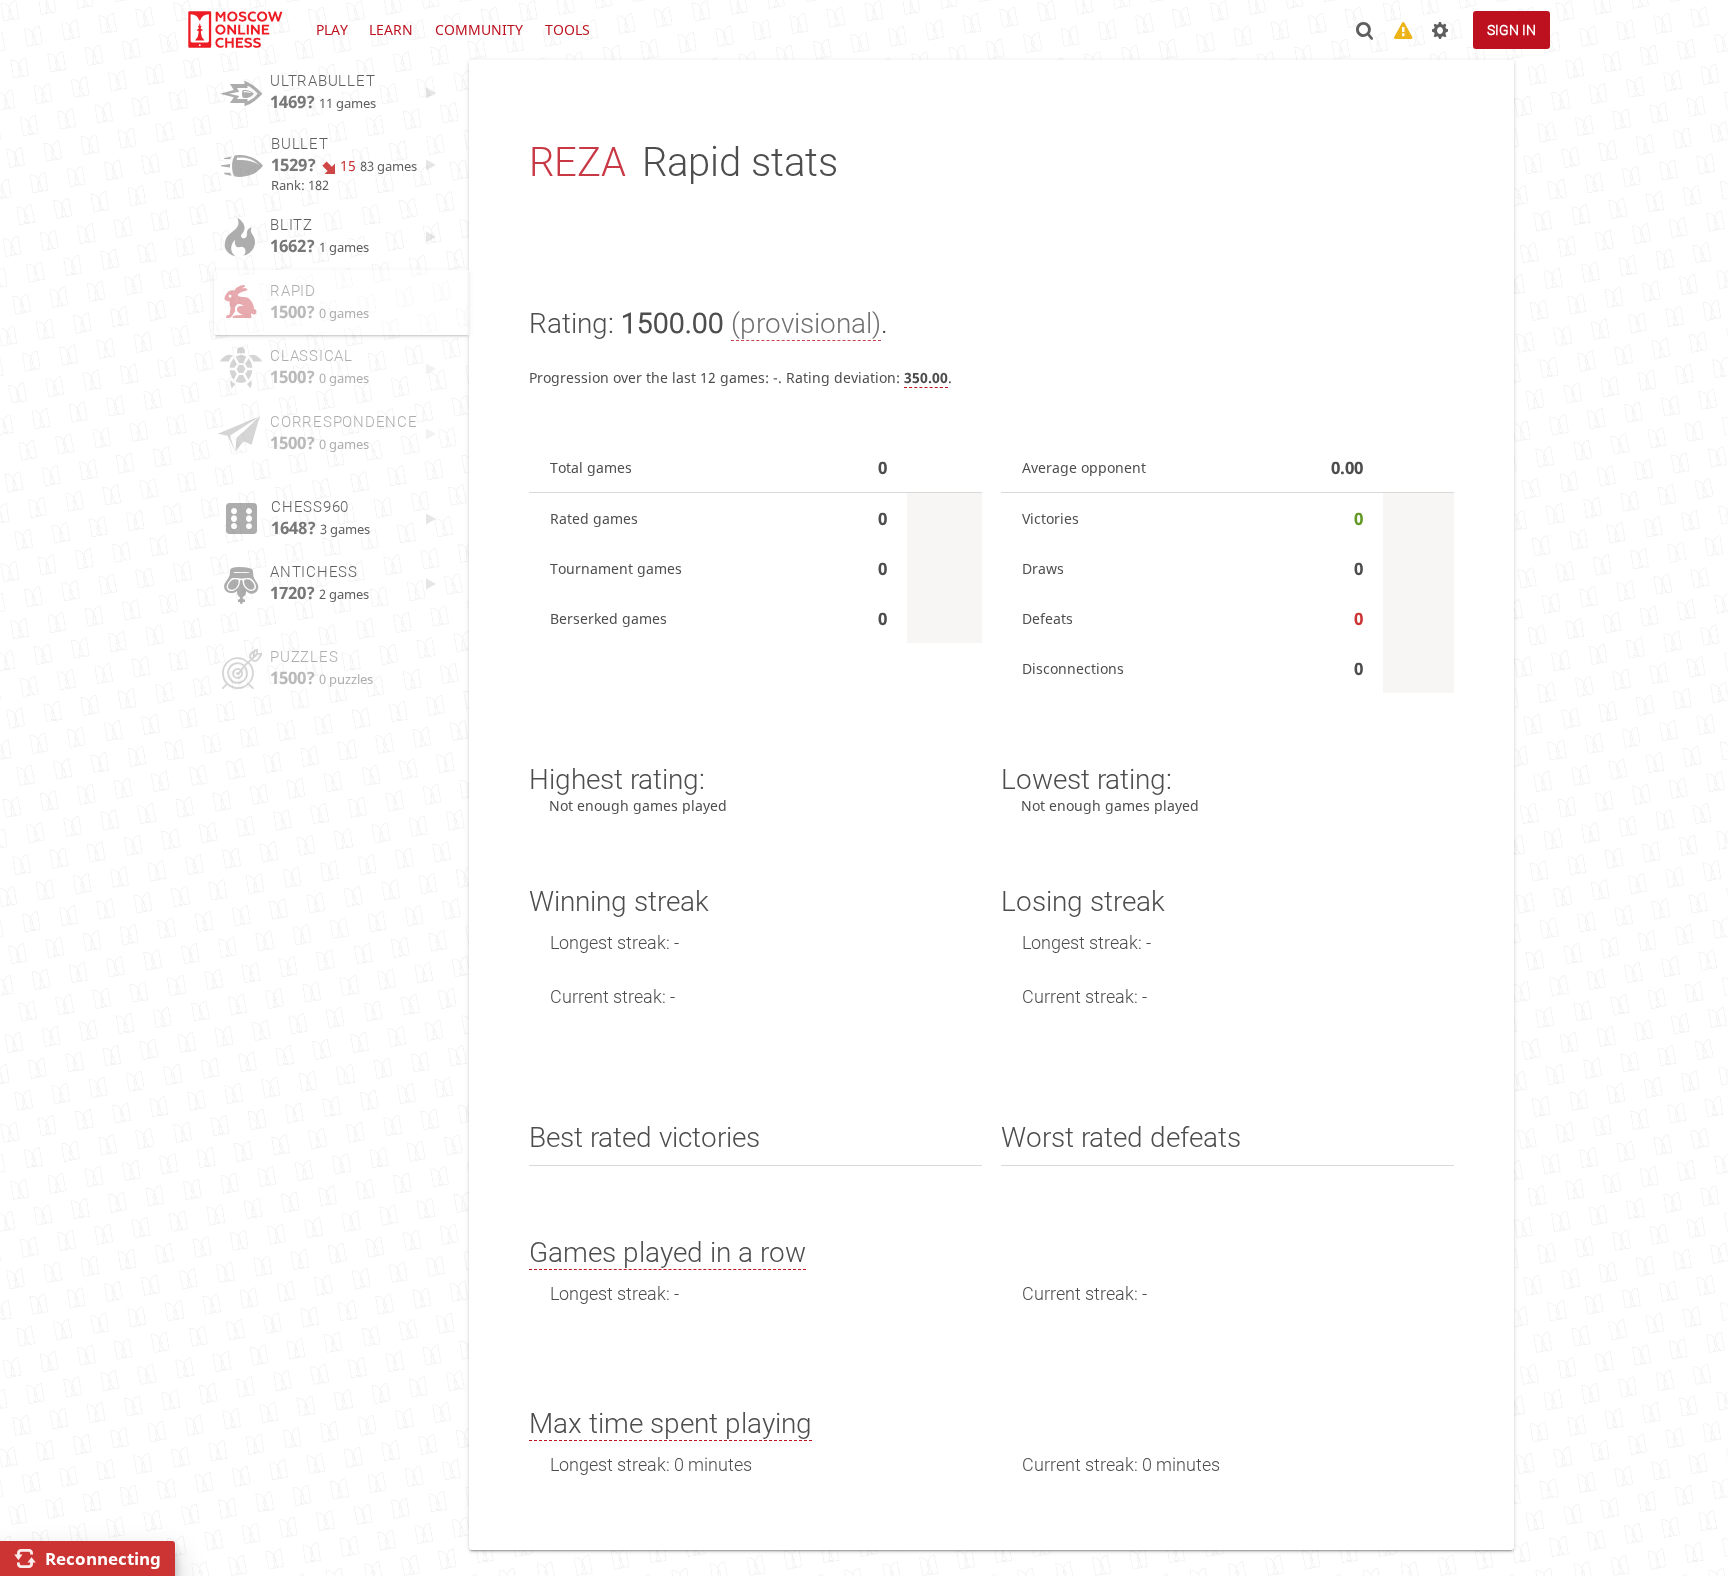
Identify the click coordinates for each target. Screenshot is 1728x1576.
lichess (234, 30)
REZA (577, 162)
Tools (567, 29)
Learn (391, 29)
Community (479, 29)
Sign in (1511, 30)
